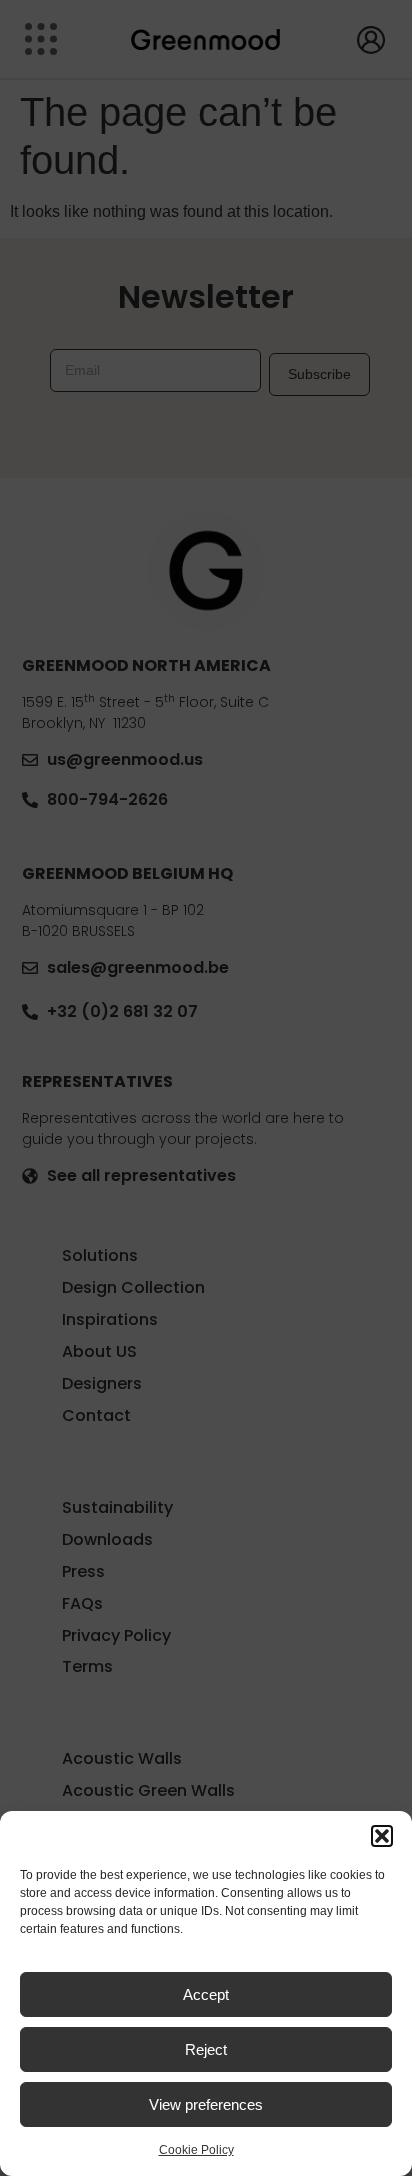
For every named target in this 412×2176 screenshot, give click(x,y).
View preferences (206, 2104)
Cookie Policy (196, 2150)
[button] (382, 1836)
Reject (206, 2049)
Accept (206, 1994)
